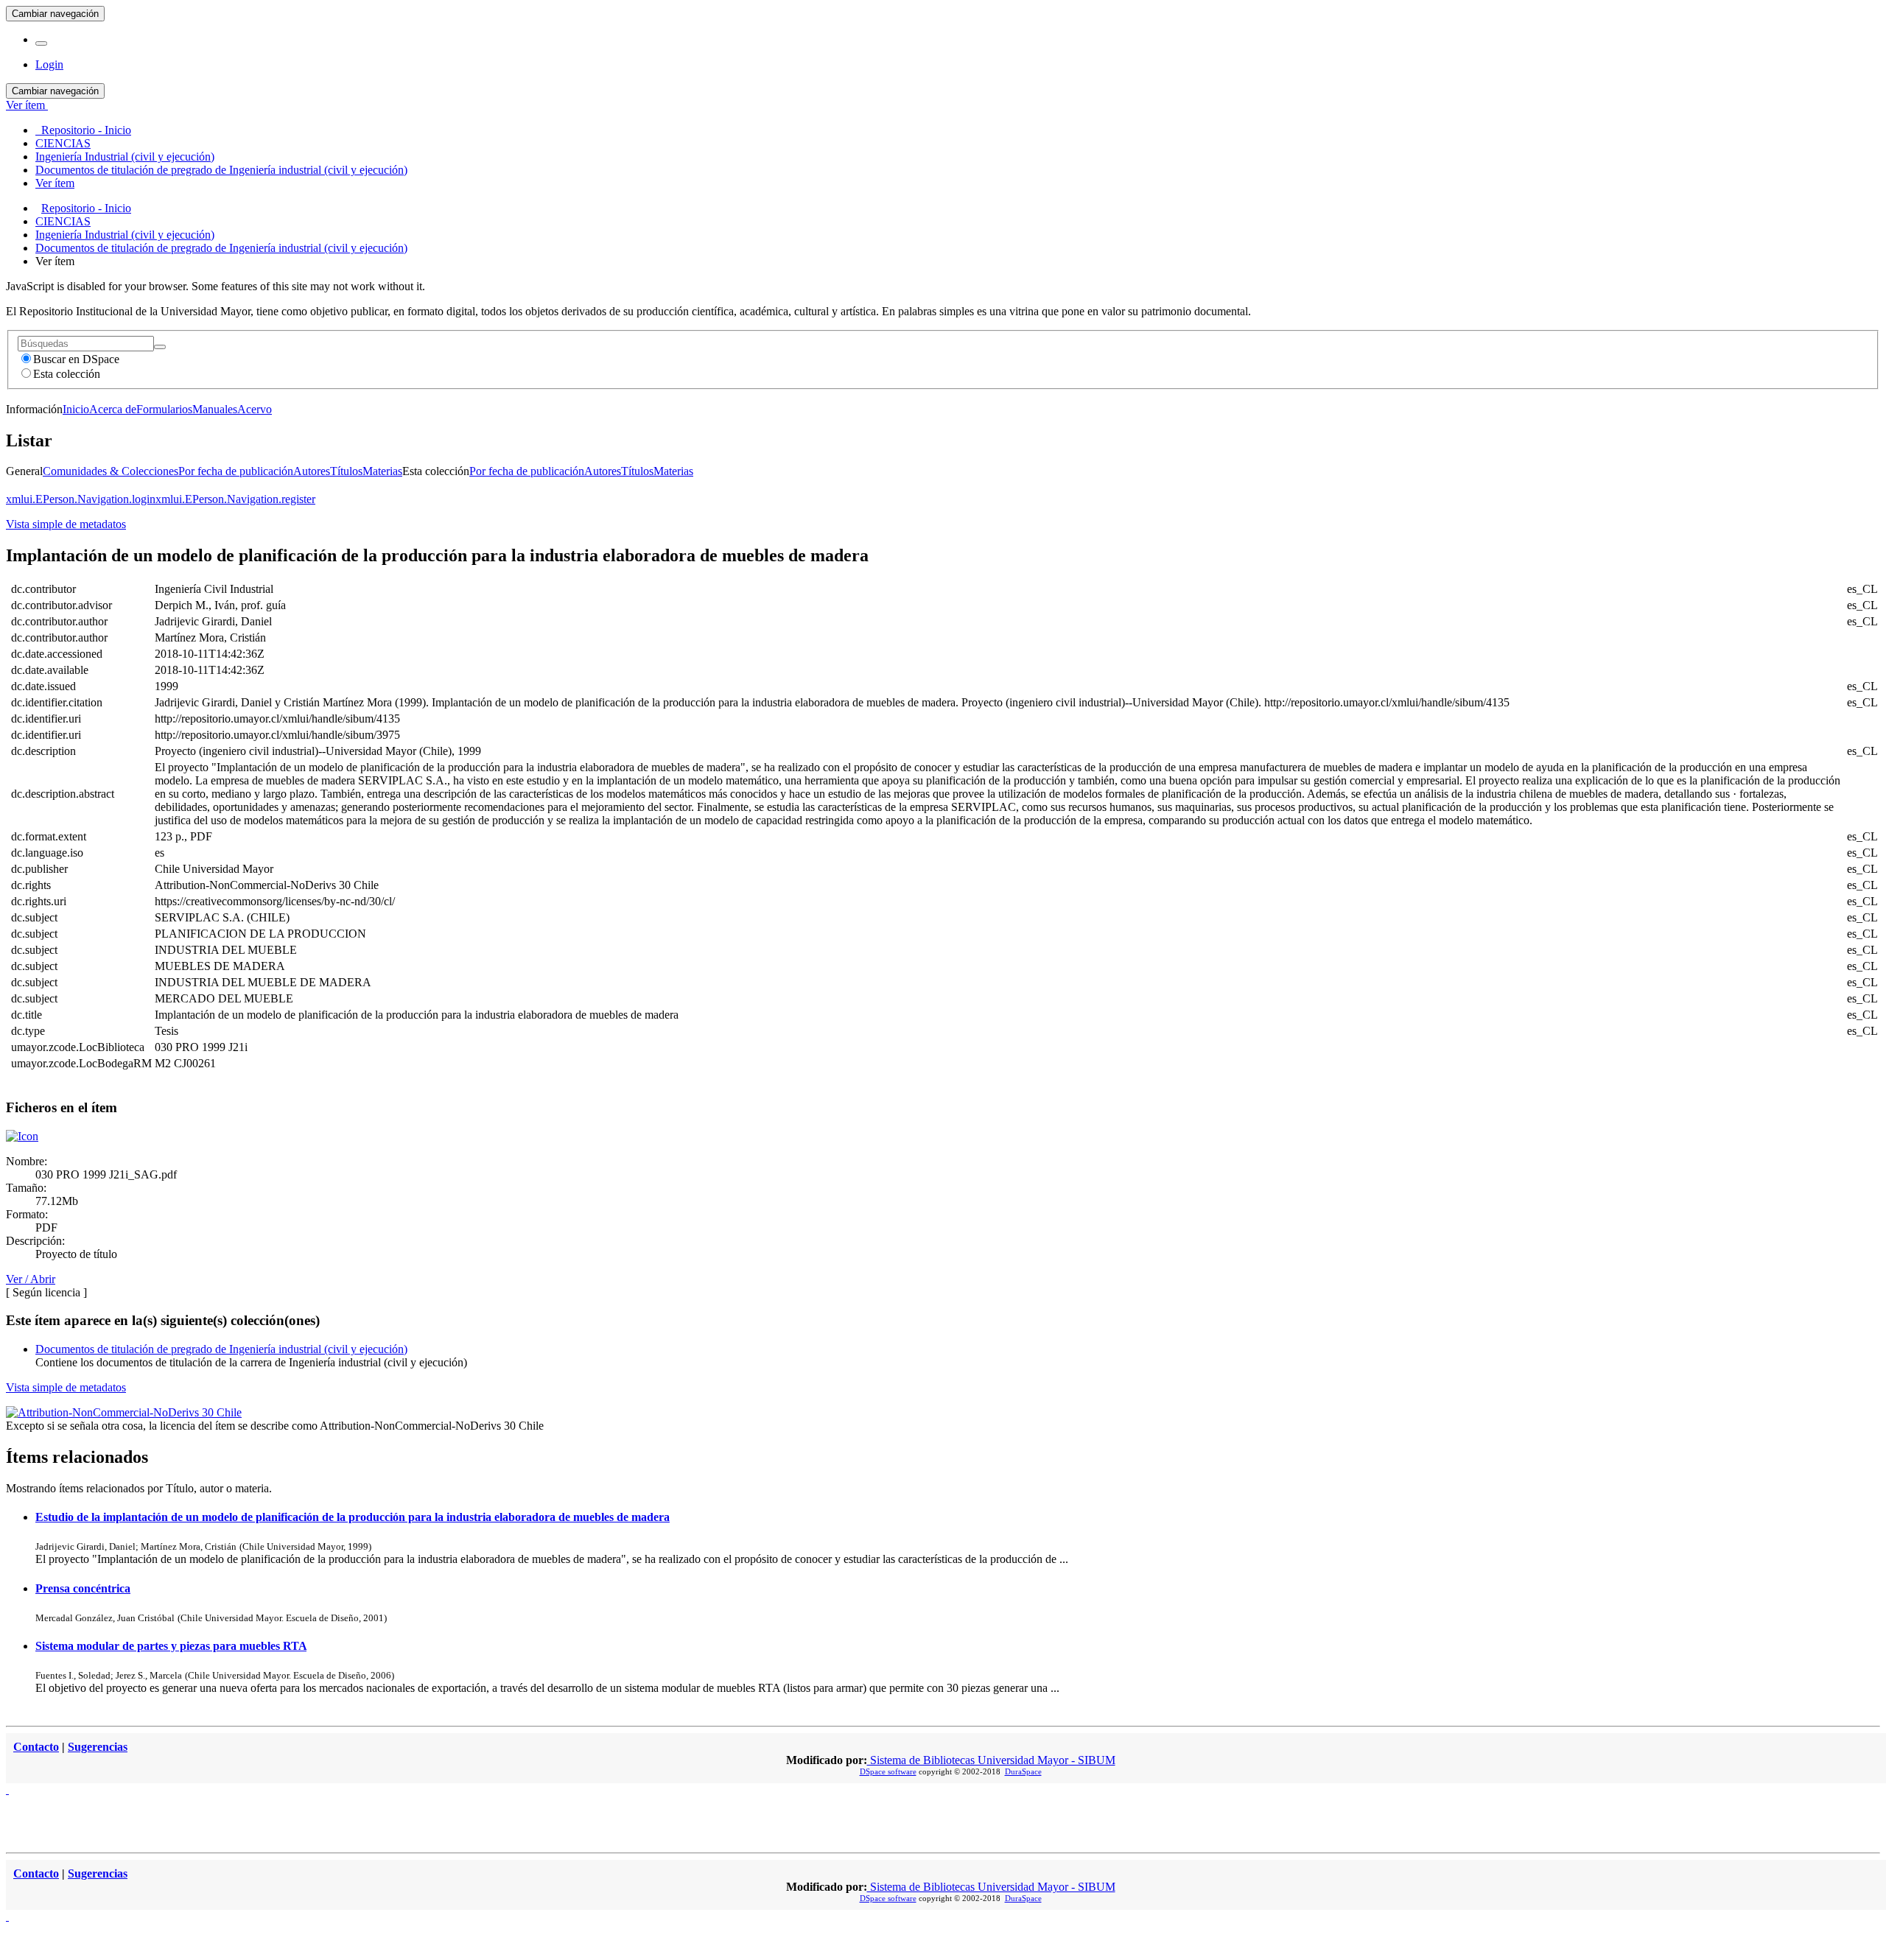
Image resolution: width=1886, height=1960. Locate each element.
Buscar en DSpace (76, 359)
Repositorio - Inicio (86, 208)
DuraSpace (1023, 1771)
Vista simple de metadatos (66, 524)
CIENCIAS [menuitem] (63, 143)
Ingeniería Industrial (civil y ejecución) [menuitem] (125, 157)
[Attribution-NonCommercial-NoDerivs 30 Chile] (124, 1412)
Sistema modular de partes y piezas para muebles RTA (171, 1646)
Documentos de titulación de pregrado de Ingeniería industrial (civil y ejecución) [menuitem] (221, 170)
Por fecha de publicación (236, 471)
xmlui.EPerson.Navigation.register (235, 499)
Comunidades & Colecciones (111, 471)
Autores (312, 471)
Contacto (36, 1747)
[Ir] (160, 347)
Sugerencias (98, 1747)
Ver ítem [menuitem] (55, 183)
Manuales (215, 409)
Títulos (346, 471)
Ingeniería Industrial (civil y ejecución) (125, 235)
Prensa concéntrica (83, 1588)
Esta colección (67, 374)
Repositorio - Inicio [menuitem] (83, 130)
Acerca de (113, 409)
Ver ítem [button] (27, 105)
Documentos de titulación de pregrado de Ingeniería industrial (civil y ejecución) (221, 248)
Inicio (76, 409)
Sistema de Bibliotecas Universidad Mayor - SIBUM (991, 1760)
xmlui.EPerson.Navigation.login (81, 499)
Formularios (164, 409)
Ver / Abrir (31, 1279)
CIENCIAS (63, 221)
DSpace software (888, 1771)
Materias (382, 471)
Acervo (255, 409)
